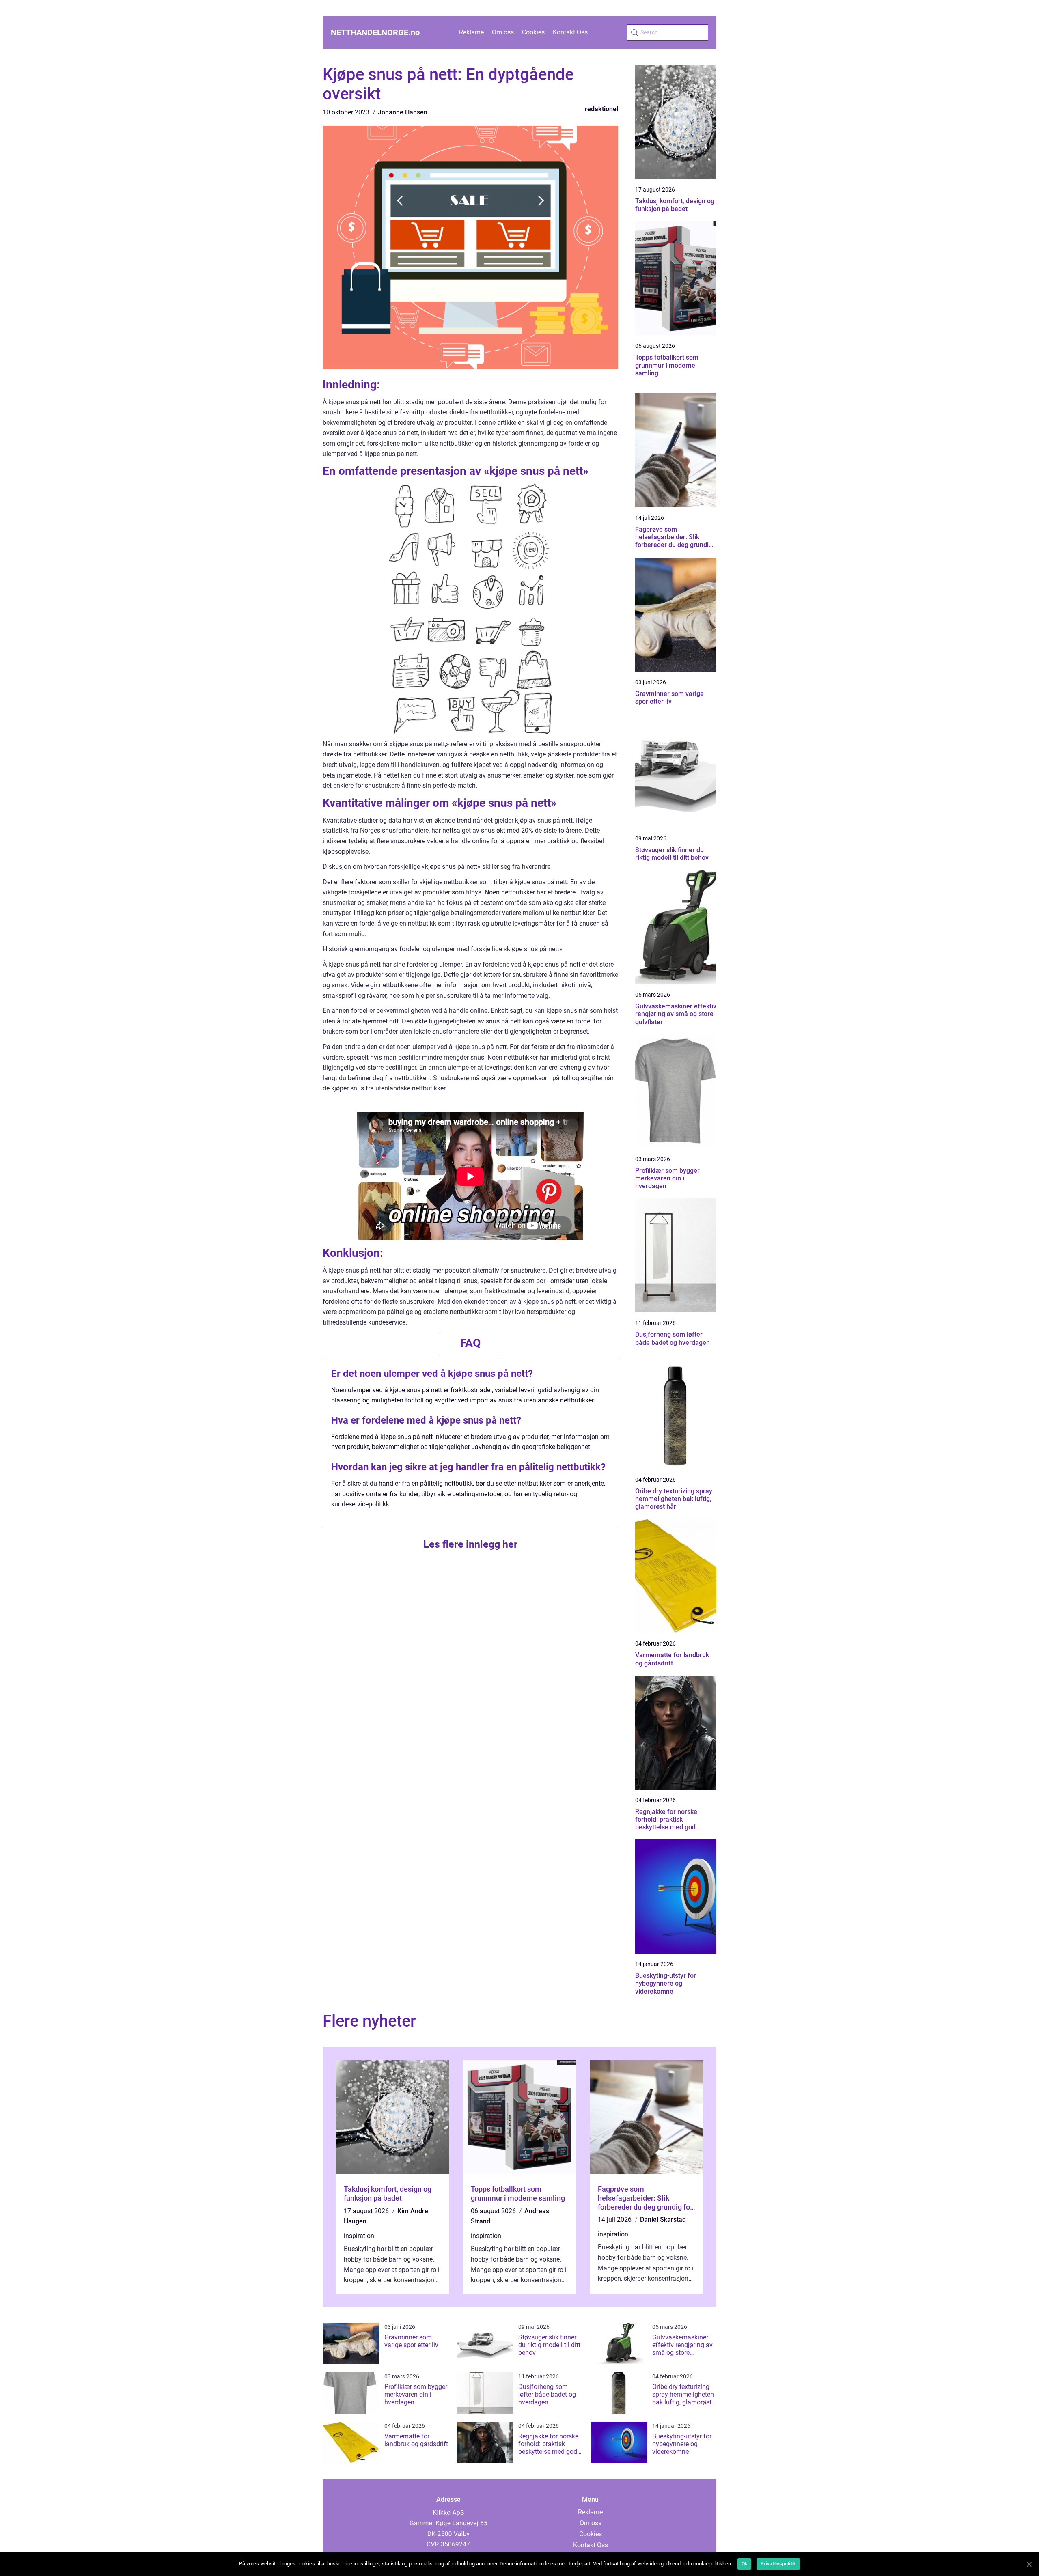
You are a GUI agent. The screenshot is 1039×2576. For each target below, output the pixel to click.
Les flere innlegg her (470, 1544)
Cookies (533, 32)
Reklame (471, 32)
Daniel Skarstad (663, 2220)
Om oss (503, 32)
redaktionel (601, 109)
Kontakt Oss (570, 32)
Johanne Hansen (403, 112)
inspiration (359, 2236)
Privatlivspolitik (778, 2564)
